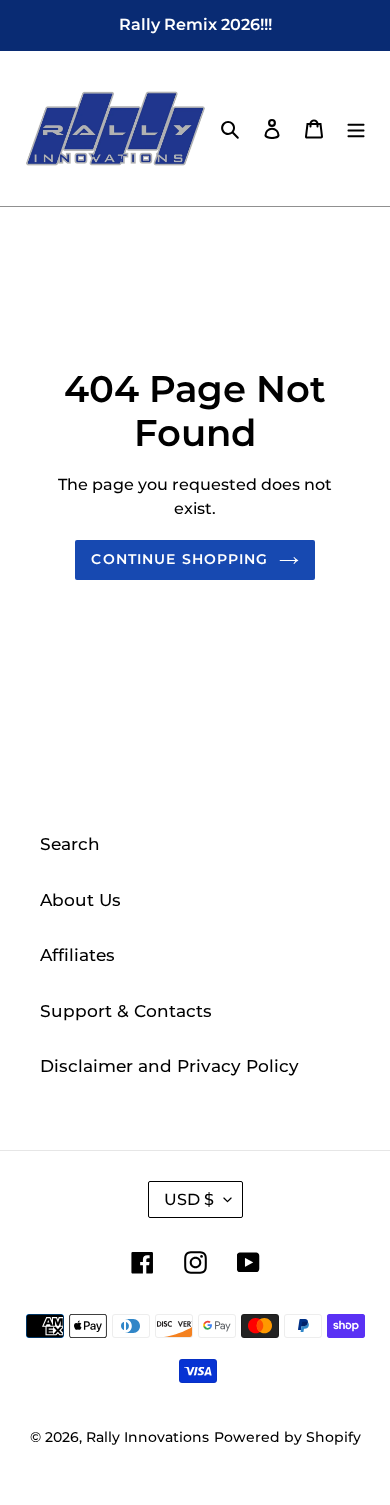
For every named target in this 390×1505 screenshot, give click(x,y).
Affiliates (77, 955)
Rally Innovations (147, 1437)
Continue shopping (179, 559)
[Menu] (356, 129)
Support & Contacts (126, 1011)
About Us (80, 900)
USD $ (189, 1199)
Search (70, 844)
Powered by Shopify (287, 1437)
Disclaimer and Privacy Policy (169, 1066)
